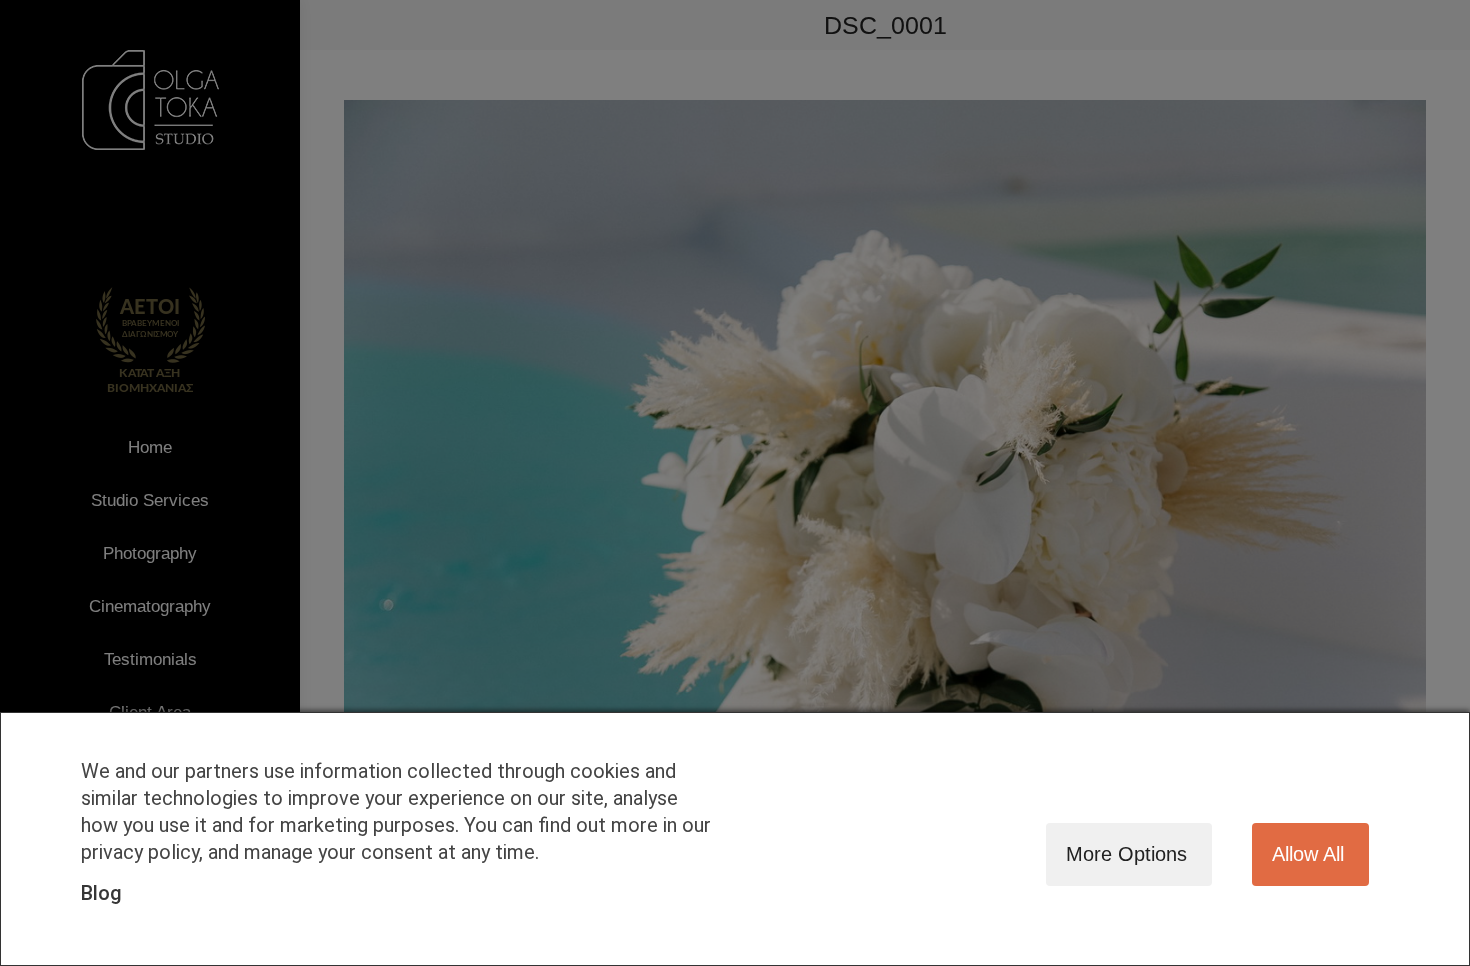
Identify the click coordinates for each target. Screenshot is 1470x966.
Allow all (1308, 854)
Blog (101, 893)
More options (1126, 854)
